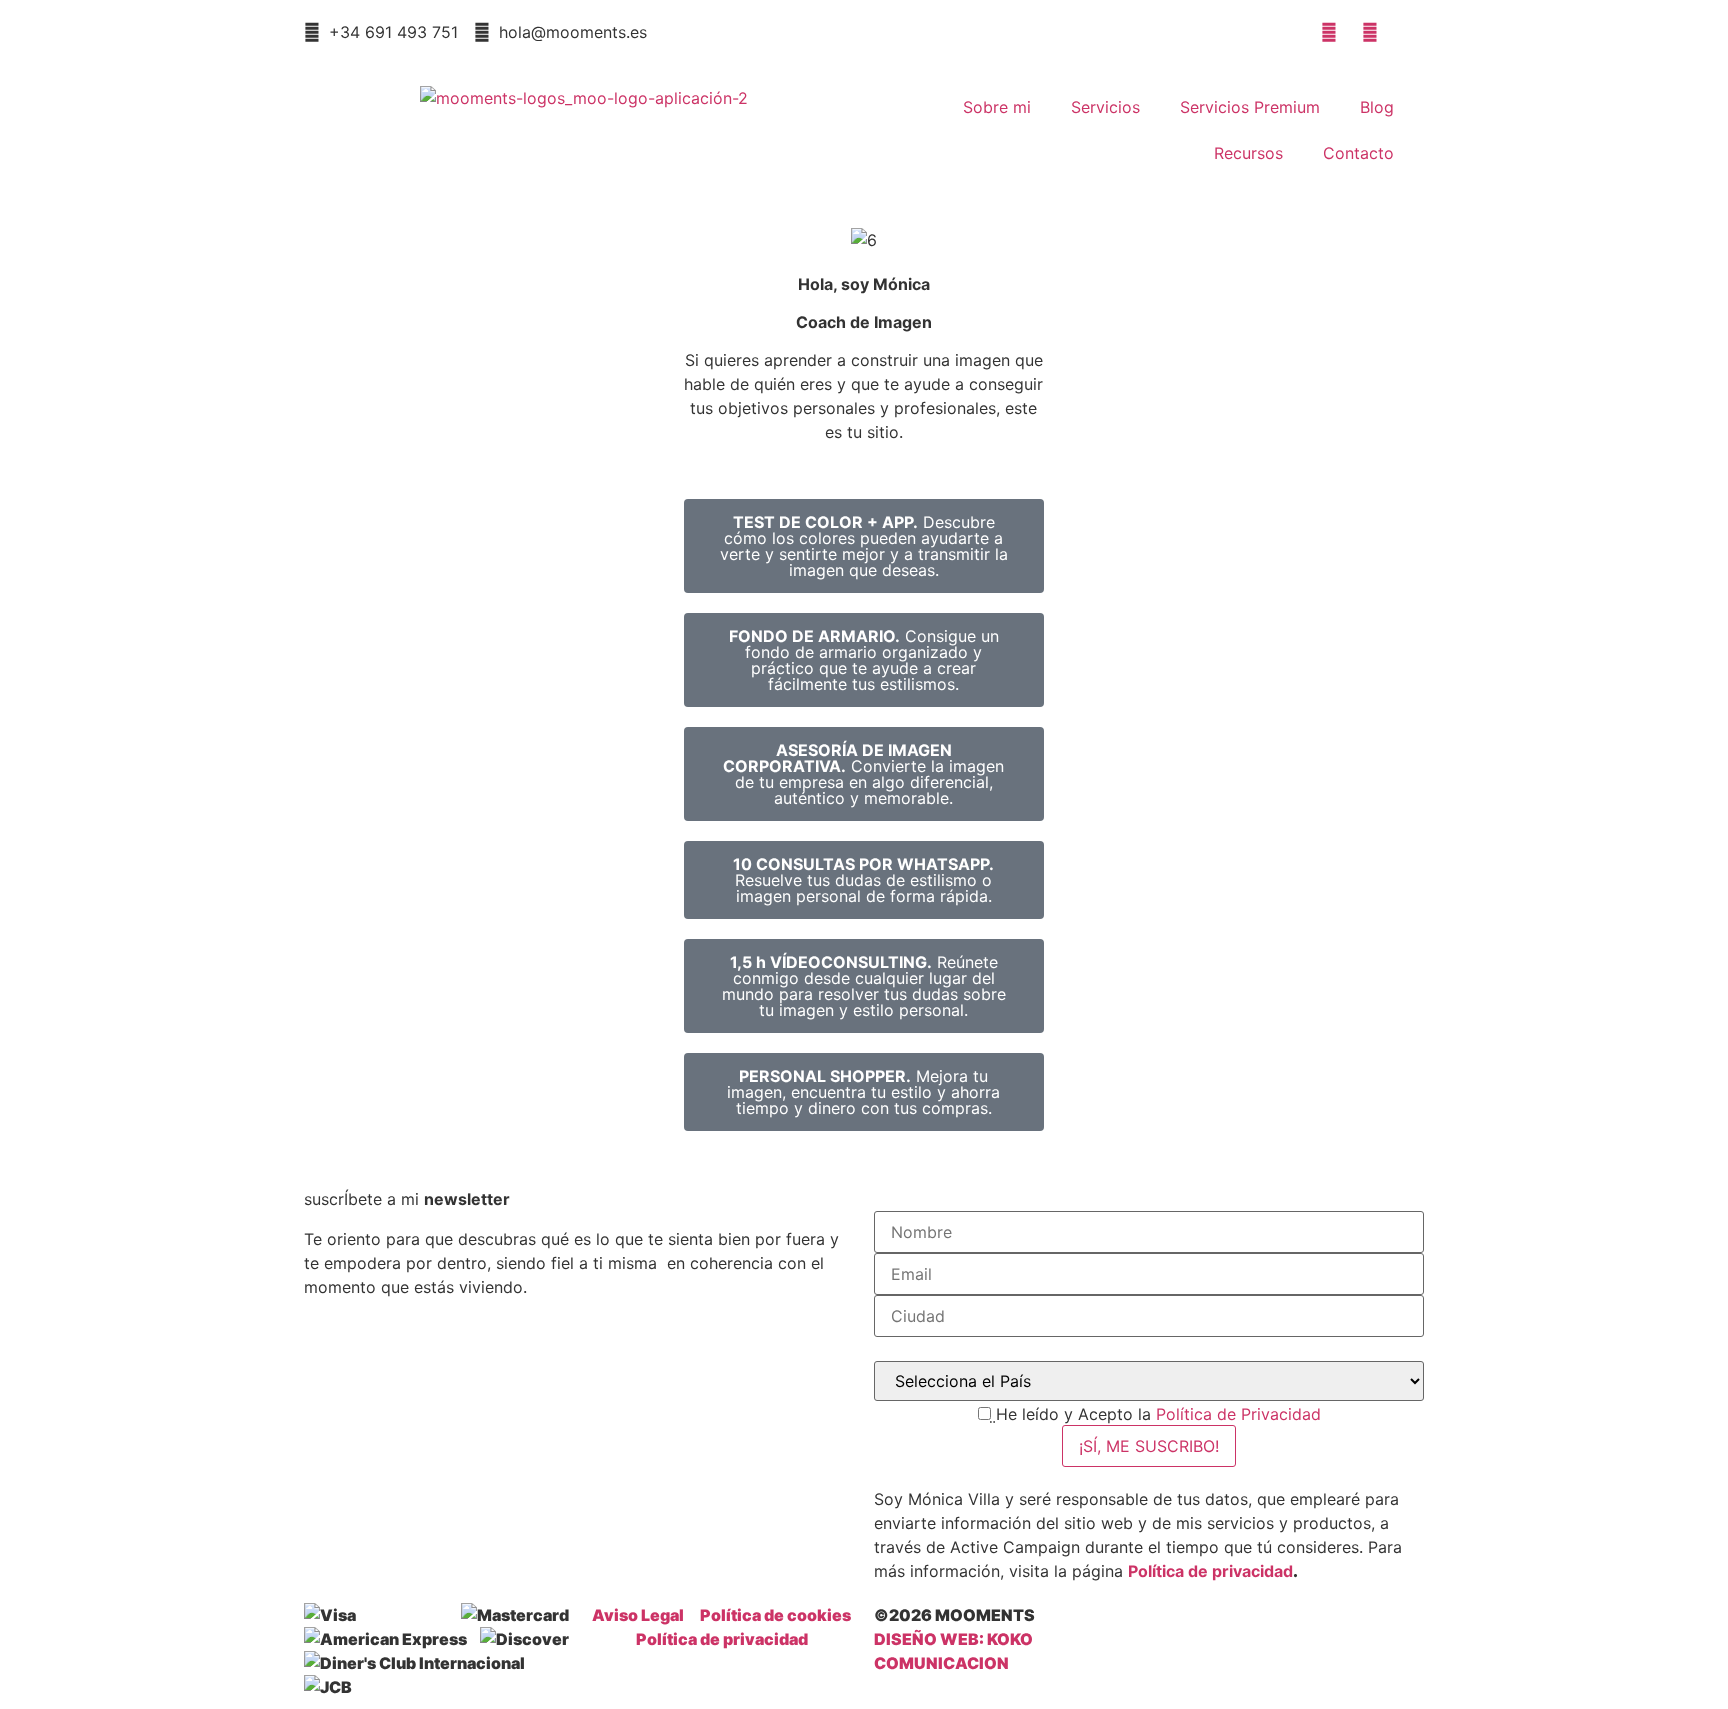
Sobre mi (997, 107)
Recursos (1248, 153)
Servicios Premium (1250, 107)
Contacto (1358, 153)
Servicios (1105, 107)
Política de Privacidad (1238, 1414)
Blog (1377, 107)
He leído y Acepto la (1158, 1414)
